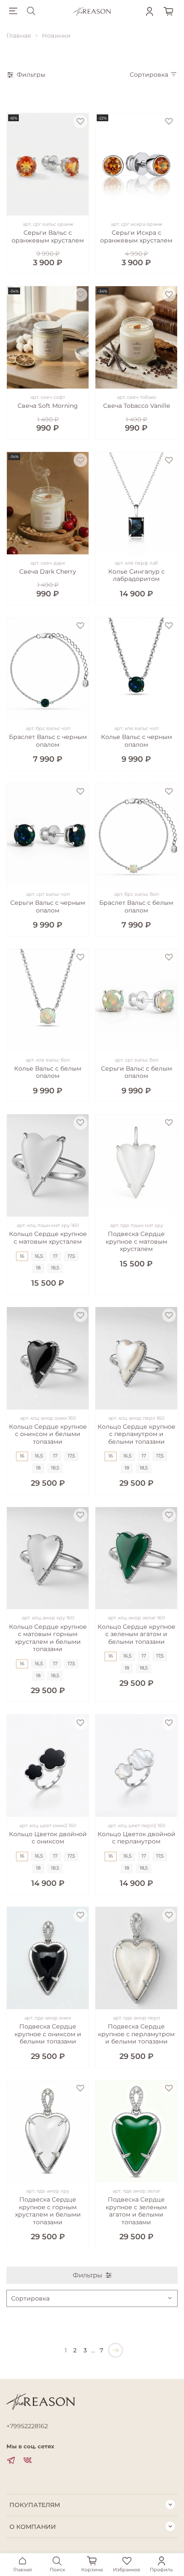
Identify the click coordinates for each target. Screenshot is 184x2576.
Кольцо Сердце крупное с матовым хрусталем (48, 1238)
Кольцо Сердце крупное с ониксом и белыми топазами (48, 1434)
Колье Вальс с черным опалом (137, 741)
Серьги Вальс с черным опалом (48, 907)
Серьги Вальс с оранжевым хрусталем (48, 236)
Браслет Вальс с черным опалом (48, 741)
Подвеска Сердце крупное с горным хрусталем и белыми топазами (48, 2211)
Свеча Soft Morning (48, 406)
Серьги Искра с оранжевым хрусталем (136, 236)
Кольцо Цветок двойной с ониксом (48, 1838)
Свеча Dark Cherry (48, 571)
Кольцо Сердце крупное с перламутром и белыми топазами (137, 1434)
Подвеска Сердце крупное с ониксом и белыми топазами (48, 2034)
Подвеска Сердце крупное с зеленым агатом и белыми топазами (136, 2211)
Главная (19, 36)
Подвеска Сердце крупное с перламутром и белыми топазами (136, 2034)
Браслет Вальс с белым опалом (136, 907)
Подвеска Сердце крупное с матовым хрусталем (137, 1241)
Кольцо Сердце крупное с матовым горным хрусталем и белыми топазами (48, 1638)
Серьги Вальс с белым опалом (137, 1072)
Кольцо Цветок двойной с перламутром (137, 1838)
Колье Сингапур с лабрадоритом (137, 575)
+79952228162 (27, 2426)
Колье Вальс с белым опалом (48, 1072)
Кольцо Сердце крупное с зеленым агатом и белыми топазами (137, 1634)
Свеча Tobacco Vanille (137, 406)
